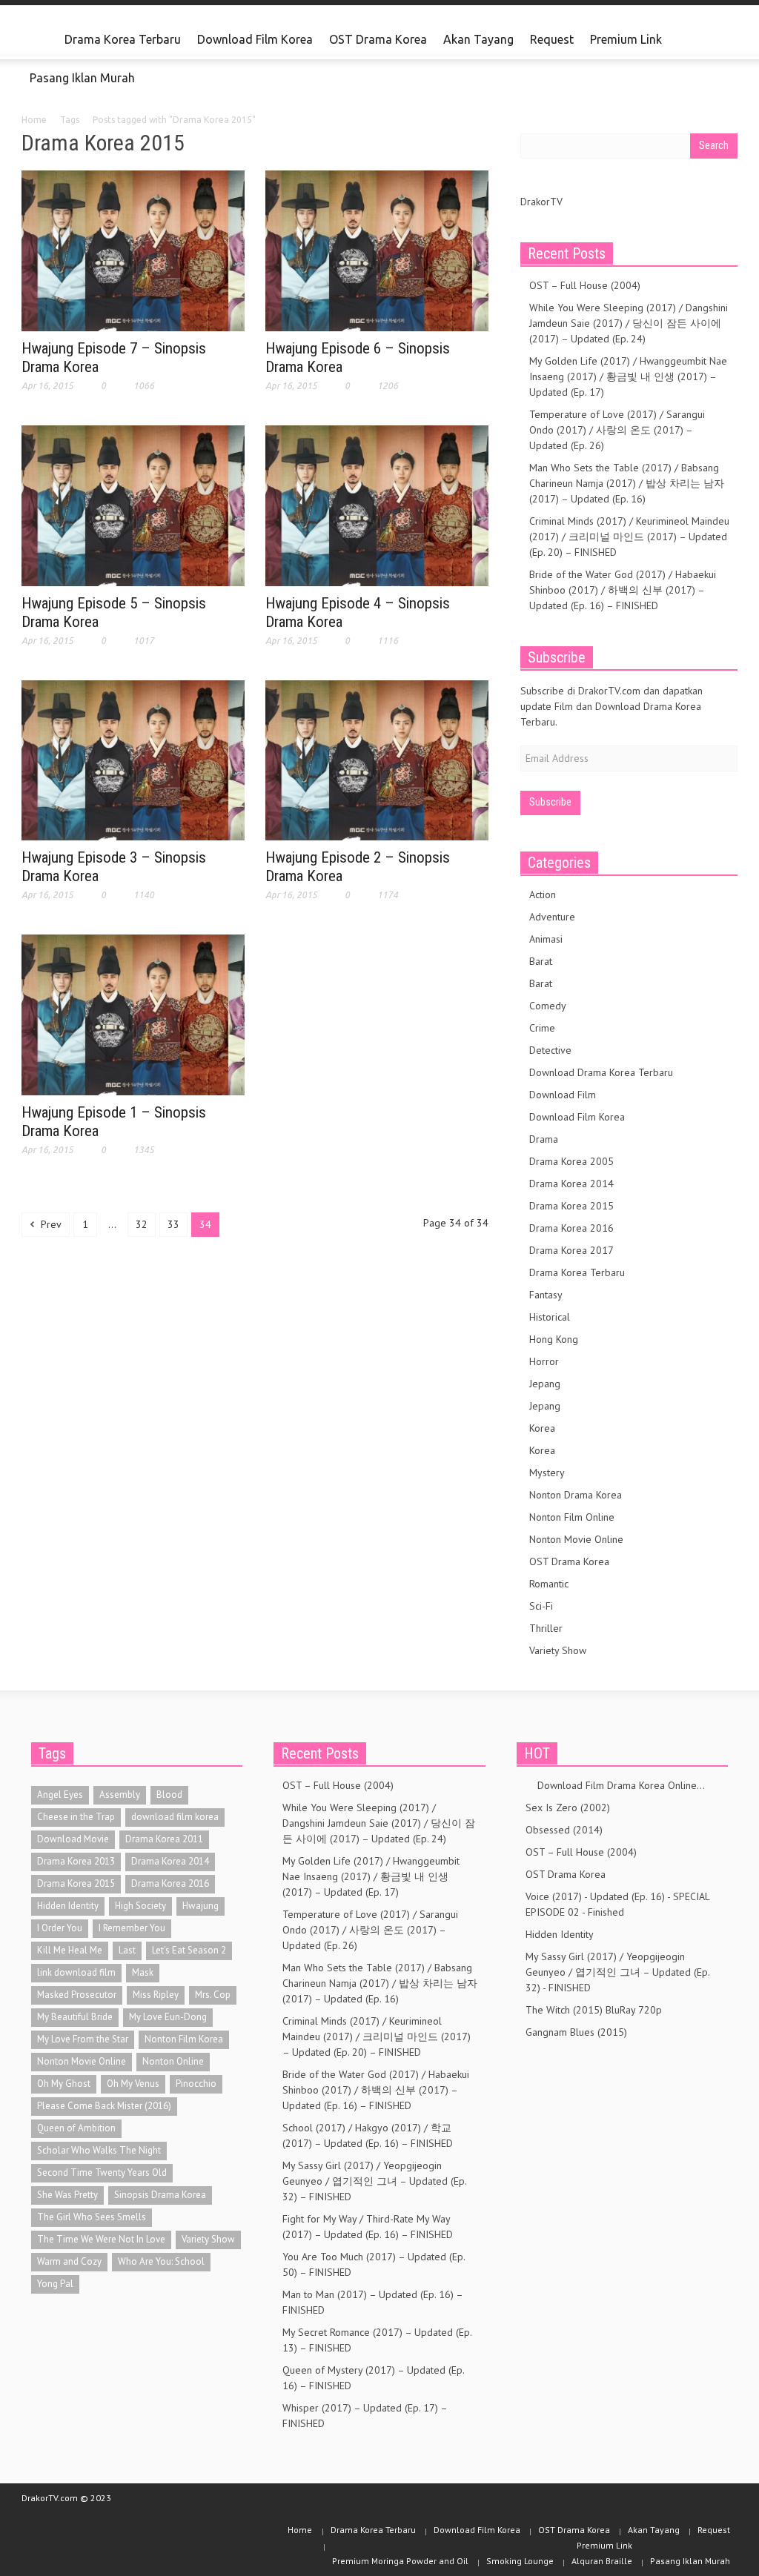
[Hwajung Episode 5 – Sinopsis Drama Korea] (133, 505)
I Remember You (132, 1928)
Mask (143, 1972)
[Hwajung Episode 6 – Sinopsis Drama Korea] (377, 250)
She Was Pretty (67, 2195)
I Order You (60, 1928)
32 (142, 1224)
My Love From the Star (83, 2039)
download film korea (175, 1817)
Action (543, 894)
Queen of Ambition (76, 2128)
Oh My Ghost (64, 2084)
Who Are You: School (161, 2261)
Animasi (546, 939)
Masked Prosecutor (77, 1995)
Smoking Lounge (520, 2561)
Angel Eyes (60, 1795)
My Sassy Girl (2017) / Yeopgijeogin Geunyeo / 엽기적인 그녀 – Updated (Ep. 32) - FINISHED (617, 1972)
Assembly (120, 1795)
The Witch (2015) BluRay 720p (594, 2010)
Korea (542, 1428)
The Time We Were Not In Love (101, 2239)
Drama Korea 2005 (571, 1161)
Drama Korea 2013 (76, 1861)
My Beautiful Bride (75, 2017)
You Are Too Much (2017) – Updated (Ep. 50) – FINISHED (374, 2264)
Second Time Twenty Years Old (102, 2172)
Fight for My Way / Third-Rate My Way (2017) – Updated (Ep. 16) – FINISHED (368, 2227)
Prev (50, 1224)
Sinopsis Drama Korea (160, 2195)
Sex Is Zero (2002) (568, 1807)
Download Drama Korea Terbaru (601, 1072)
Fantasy (546, 1295)
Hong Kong (554, 1339)
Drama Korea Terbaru (123, 39)
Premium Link (622, 46)
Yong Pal (55, 2284)
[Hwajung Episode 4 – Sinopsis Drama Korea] (377, 505)
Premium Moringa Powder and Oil (400, 2561)
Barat (541, 961)
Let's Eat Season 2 (189, 1950)
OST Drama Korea (378, 39)
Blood (169, 1795)
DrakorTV (541, 202)
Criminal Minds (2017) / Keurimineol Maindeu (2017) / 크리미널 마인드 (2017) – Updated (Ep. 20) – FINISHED (629, 537)
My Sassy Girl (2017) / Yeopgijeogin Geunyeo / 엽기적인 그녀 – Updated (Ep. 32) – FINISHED (374, 2181)
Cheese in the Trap (76, 1817)
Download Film (563, 1095)
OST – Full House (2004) (585, 285)
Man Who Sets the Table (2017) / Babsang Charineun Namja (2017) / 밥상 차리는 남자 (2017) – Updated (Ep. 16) (627, 483)
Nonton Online (173, 2061)
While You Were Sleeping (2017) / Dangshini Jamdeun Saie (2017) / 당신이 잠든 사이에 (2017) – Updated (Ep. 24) (629, 323)
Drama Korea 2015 (571, 1206)
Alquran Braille (602, 2561)
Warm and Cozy (69, 2261)
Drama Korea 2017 (571, 1250)
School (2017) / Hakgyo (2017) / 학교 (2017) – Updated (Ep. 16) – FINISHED (368, 2135)
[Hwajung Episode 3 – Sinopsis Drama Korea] (133, 759)
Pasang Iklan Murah (82, 78)
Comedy (548, 1006)
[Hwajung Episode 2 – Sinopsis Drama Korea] (377, 759)
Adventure (552, 917)
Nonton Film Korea (184, 2039)
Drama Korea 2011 (164, 1839)
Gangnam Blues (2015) (576, 2032)
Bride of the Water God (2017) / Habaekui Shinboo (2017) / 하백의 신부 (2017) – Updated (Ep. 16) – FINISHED (623, 590)
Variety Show (558, 1650)
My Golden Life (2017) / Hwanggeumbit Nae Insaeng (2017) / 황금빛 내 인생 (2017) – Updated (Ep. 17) (628, 376)
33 (173, 1224)
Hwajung (200, 1906)
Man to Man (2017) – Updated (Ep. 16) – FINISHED (372, 2302)
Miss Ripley (156, 1995)
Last (127, 1950)
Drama (544, 1139)
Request (552, 39)
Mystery (547, 1473)
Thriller (546, 1628)
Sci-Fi (541, 1606)
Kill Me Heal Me (70, 1950)
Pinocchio (196, 2084)
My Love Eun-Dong (168, 2017)
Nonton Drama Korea (576, 1495)
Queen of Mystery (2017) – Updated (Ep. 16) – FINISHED (373, 2378)
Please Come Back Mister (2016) (104, 2106)
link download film (76, 1972)
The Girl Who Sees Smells (92, 2217)
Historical (550, 1317)
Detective (550, 1050)
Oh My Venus (133, 2084)
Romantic (549, 1584)
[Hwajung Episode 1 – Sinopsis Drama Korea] (133, 1014)
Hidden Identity (68, 1906)
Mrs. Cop (213, 1995)
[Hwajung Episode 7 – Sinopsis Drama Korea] (133, 250)
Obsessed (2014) (564, 1830)
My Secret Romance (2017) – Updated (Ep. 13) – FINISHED (377, 2340)
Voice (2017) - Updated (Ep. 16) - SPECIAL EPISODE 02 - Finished (617, 1904)
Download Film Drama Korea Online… (615, 1785)
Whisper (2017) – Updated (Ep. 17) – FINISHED (365, 2416)
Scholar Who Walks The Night (99, 2150)
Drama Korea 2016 (571, 1228)
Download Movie (73, 1839)
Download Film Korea (255, 39)
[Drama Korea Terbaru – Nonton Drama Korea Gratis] (39, 40)
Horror (544, 1361)
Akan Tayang (478, 39)
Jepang (545, 1384)
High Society (140, 1906)
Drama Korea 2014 (571, 1184)
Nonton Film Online (572, 1517)
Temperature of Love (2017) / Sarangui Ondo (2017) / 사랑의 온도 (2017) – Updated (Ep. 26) (617, 430)
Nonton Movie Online (576, 1539)
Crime (542, 1028)
